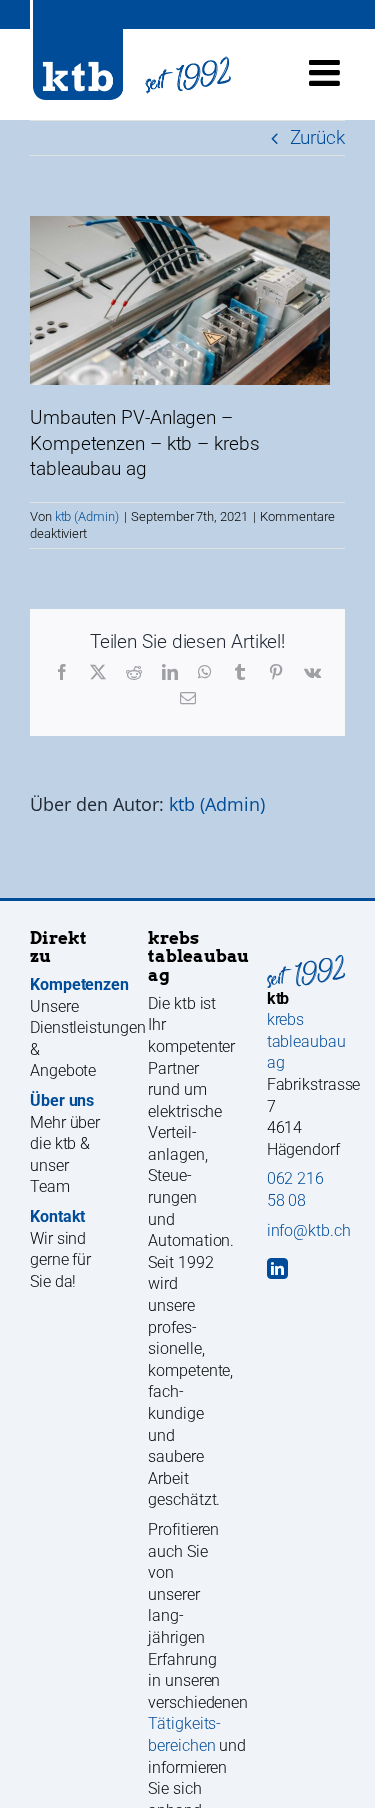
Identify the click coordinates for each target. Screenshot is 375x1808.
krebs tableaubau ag (306, 1041)
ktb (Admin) (87, 516)
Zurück (317, 137)
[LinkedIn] (277, 1268)
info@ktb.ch (309, 1230)
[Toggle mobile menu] (327, 73)
